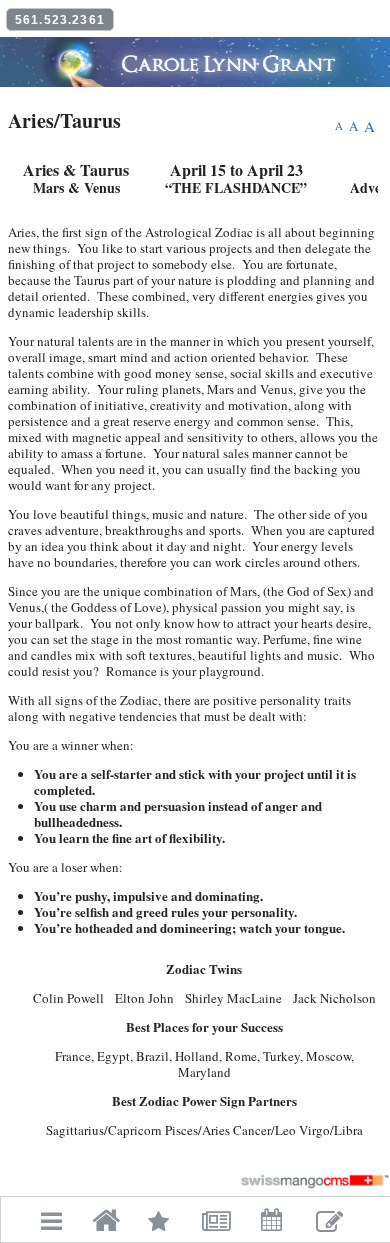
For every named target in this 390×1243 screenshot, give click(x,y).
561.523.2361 (60, 20)
